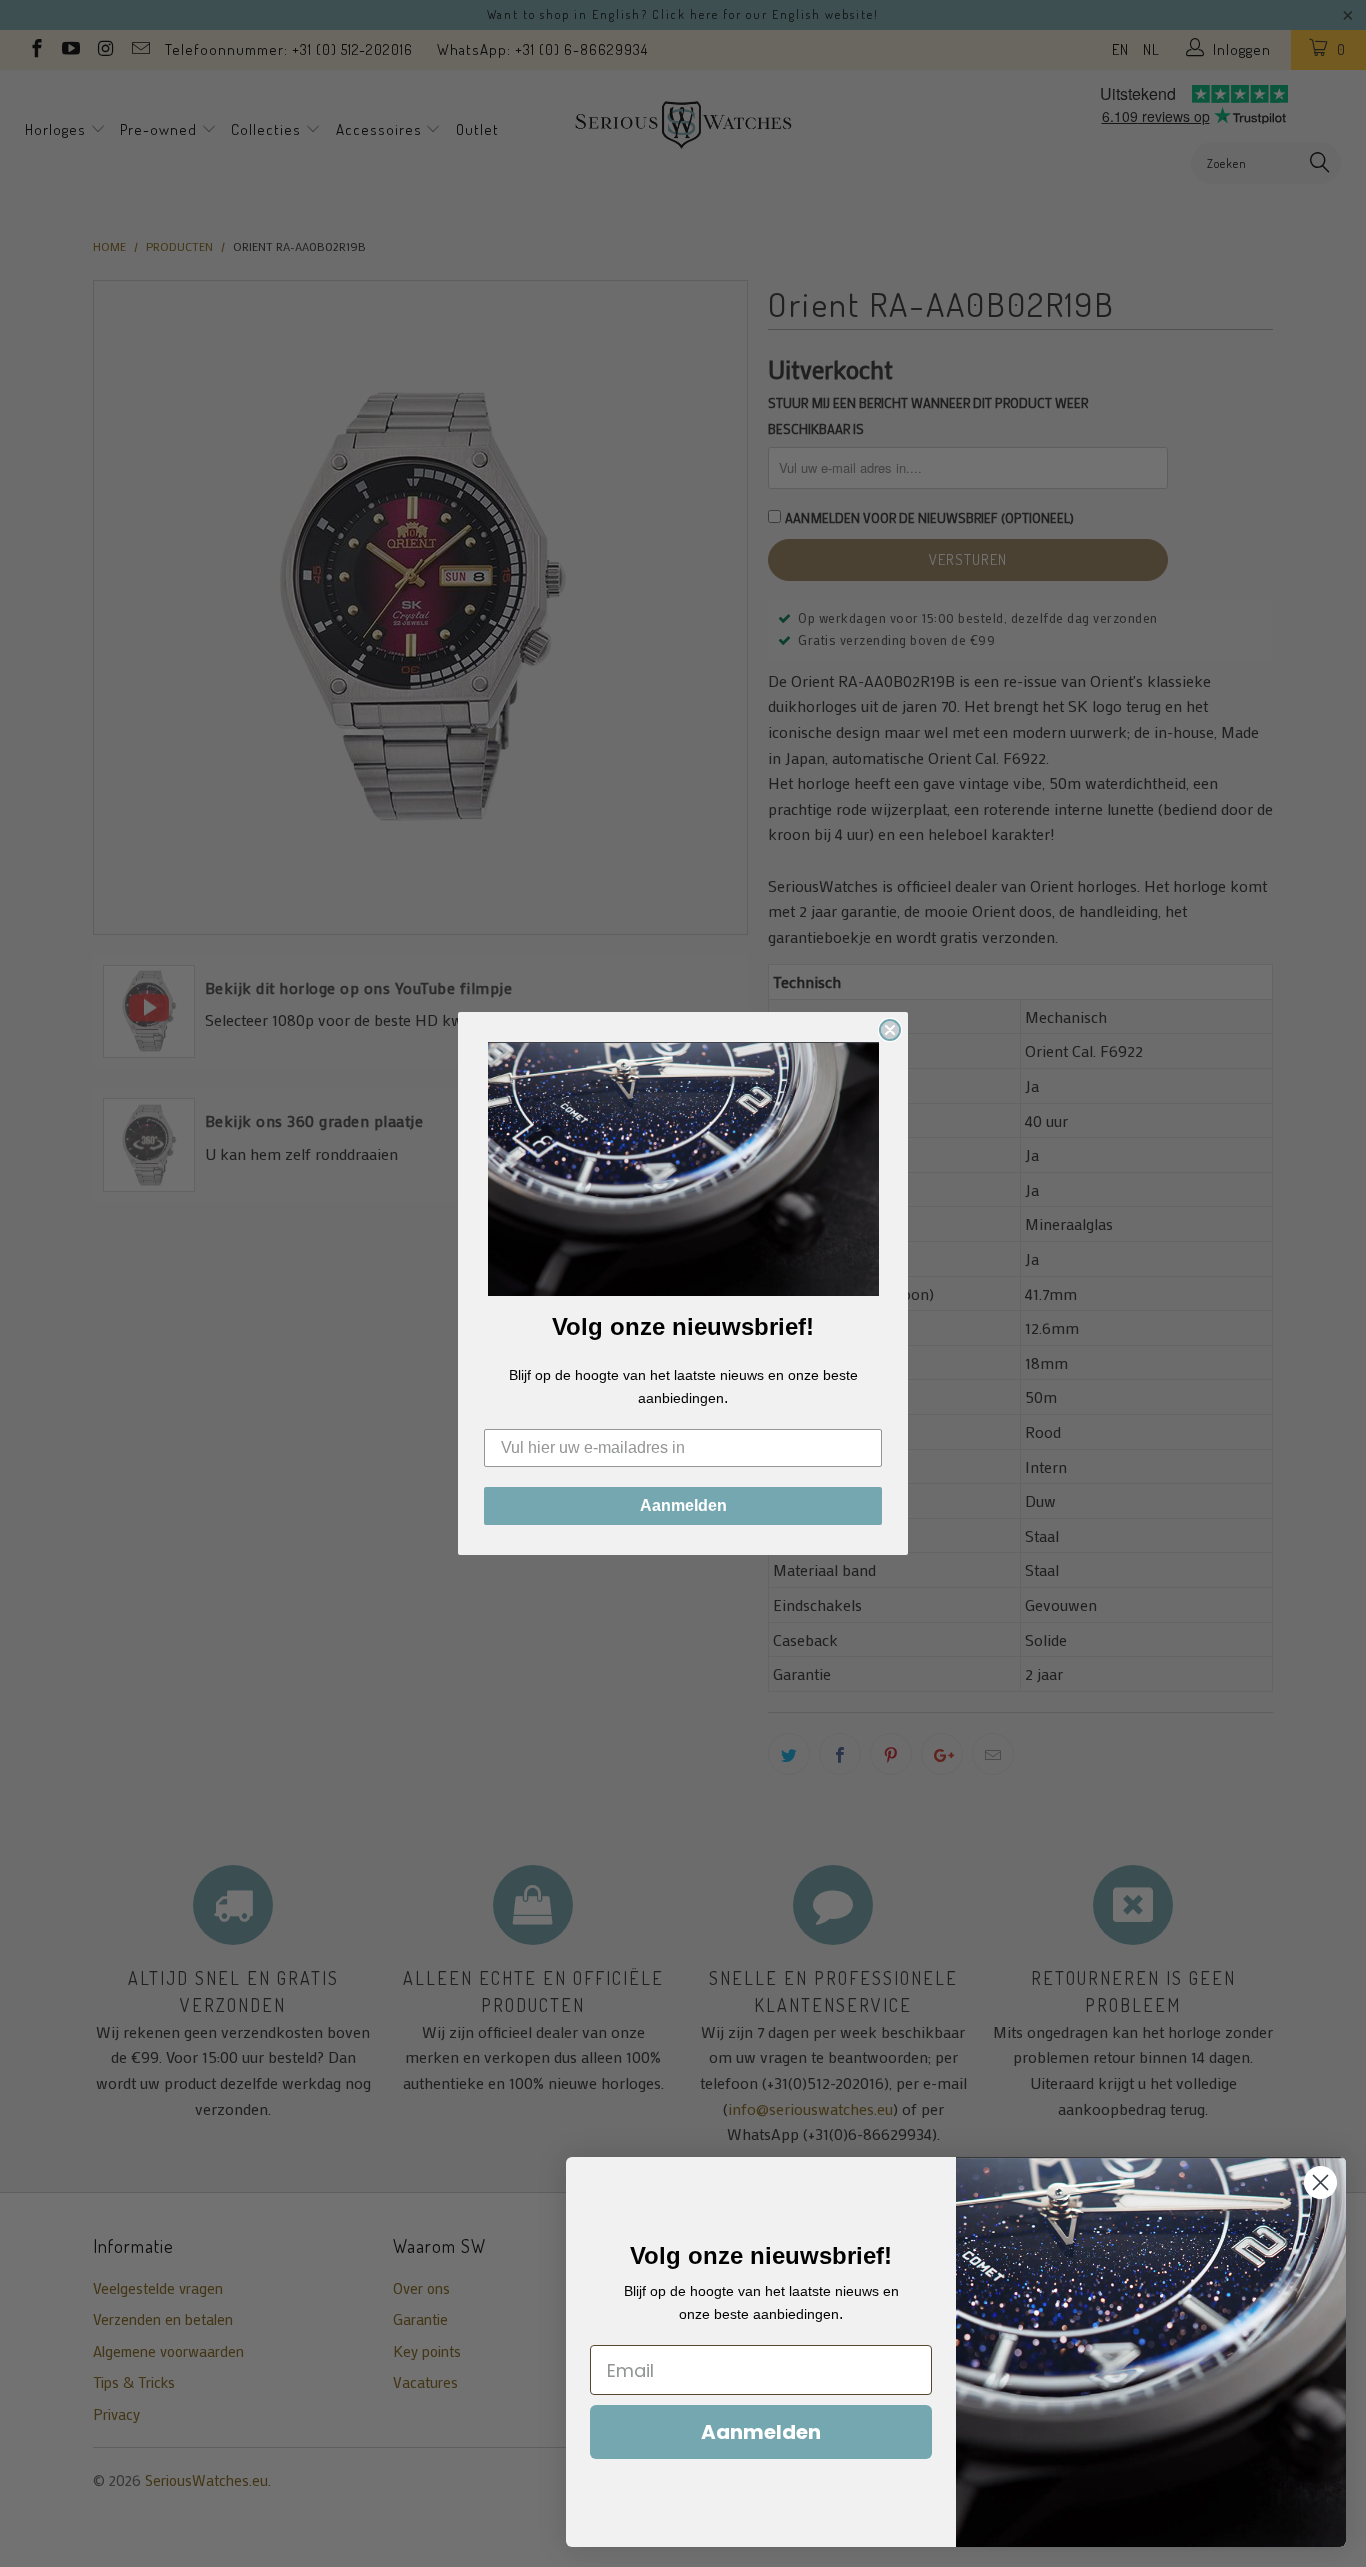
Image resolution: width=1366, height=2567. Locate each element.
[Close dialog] (890, 1030)
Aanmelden (683, 1505)
